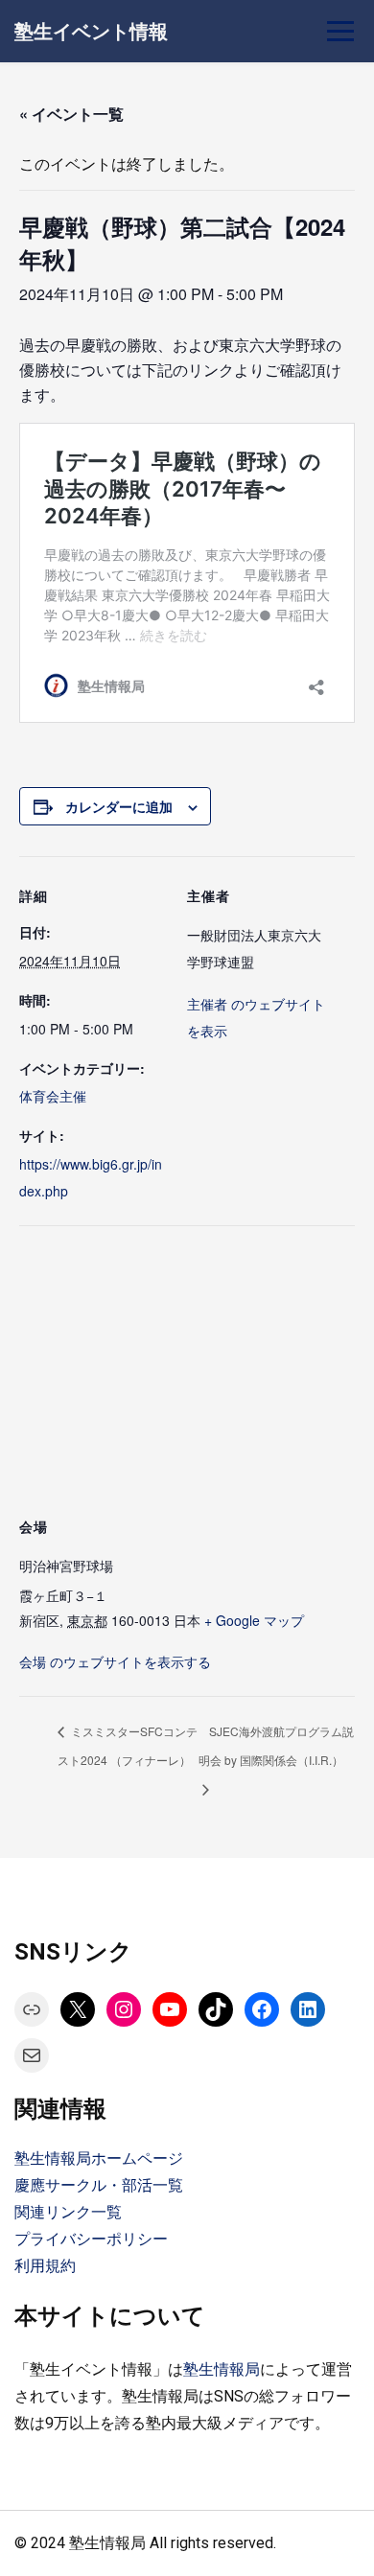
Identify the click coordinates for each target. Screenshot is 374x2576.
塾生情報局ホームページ (99, 2158)
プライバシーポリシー (91, 2239)
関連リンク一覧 (68, 2212)
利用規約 (45, 2266)
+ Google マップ (254, 1620)
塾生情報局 (222, 2369)
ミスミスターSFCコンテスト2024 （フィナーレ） (128, 1745)
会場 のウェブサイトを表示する (115, 1661)
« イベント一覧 (71, 114)
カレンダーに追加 (119, 806)
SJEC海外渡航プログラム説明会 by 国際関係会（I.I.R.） (276, 1745)
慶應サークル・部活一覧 (99, 2185)
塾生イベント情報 (91, 32)
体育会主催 (53, 1096)
